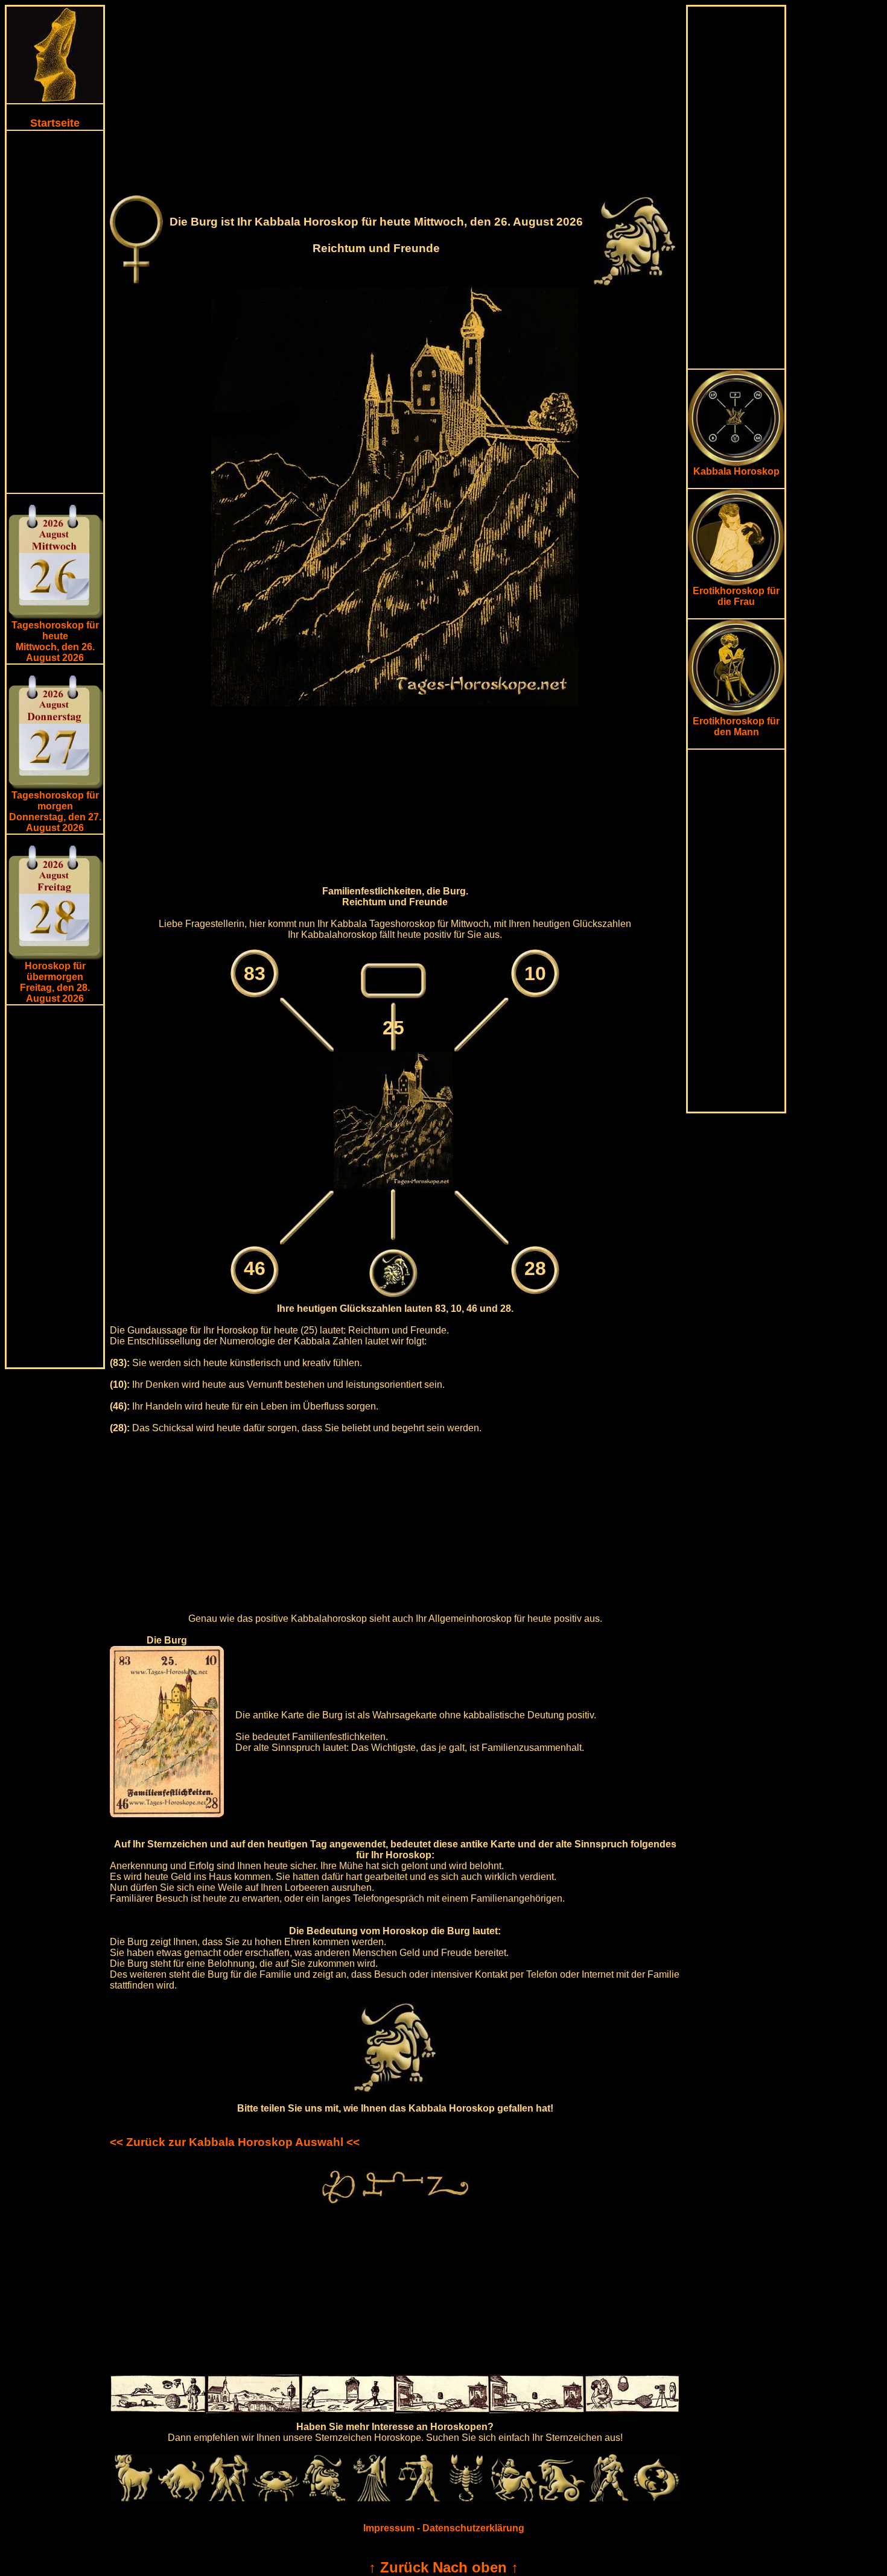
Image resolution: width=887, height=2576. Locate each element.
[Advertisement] (55, 312)
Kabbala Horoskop (736, 471)
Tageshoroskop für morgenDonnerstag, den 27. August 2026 (55, 812)
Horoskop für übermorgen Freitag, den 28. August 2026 (55, 982)
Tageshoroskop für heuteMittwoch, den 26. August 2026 (55, 641)
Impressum (389, 2528)
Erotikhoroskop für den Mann (736, 726)
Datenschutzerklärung (473, 2528)
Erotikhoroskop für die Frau (736, 596)
